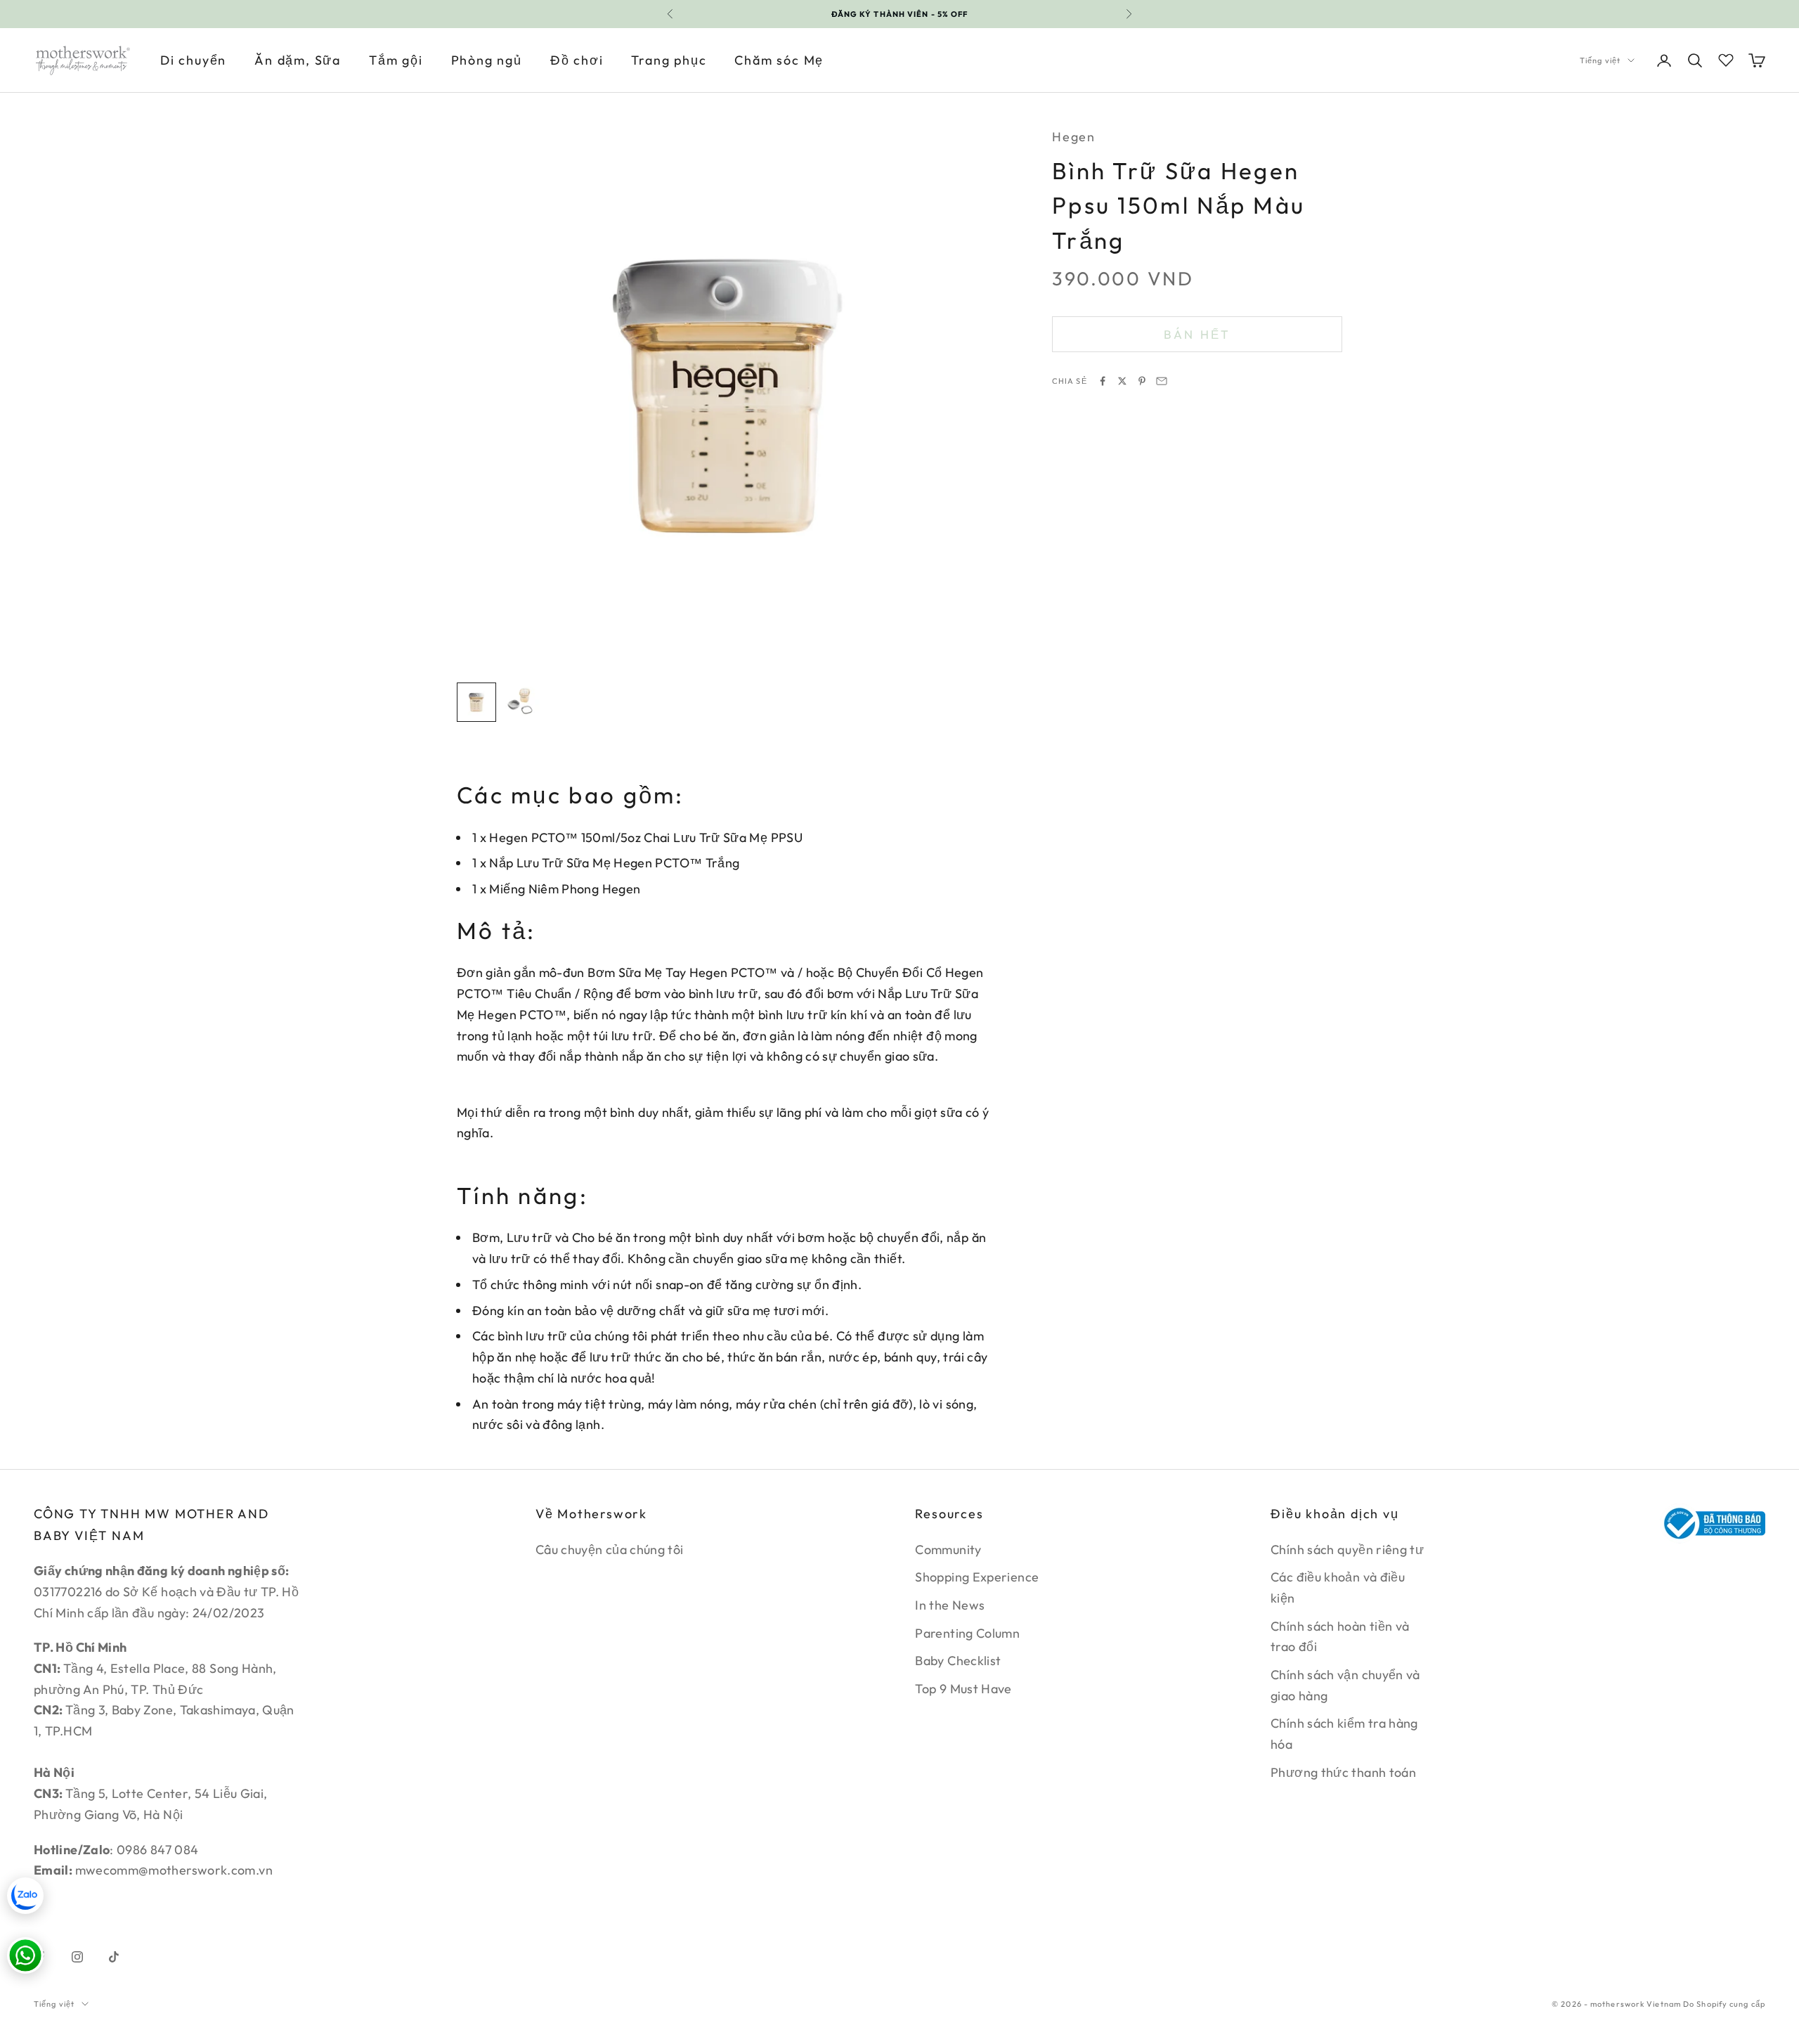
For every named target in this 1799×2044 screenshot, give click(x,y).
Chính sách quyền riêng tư (1347, 1550)
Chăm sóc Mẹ (779, 60)
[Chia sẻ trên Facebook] (1103, 381)
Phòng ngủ (487, 60)
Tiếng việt (1600, 60)
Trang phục (669, 60)
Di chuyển (193, 60)
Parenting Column (967, 1633)
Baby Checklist (958, 1661)
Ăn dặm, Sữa (298, 60)
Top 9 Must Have (963, 1689)
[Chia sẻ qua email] (1162, 381)
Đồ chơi (577, 60)
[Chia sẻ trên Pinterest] (1142, 381)
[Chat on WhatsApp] (25, 1955)
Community (948, 1550)
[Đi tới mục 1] (476, 702)
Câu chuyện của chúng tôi (610, 1550)
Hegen (1074, 137)
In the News (950, 1605)
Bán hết (1197, 334)
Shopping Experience (977, 1577)
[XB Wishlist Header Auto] (1726, 58)
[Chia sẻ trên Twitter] (1122, 381)
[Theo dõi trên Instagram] (77, 1957)
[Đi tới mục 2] (521, 702)
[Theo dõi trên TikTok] (114, 1957)
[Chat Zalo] (25, 1896)
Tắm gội (396, 60)
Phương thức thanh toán (1343, 1772)
